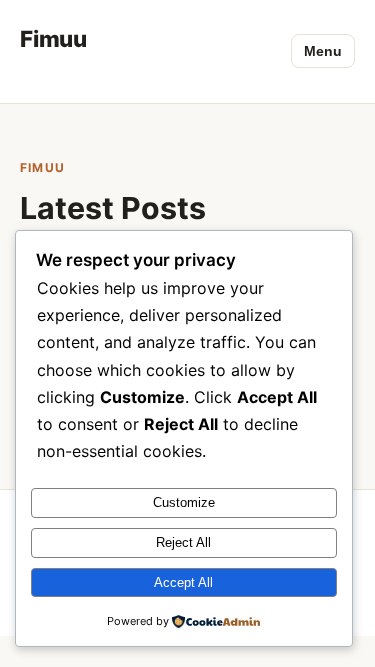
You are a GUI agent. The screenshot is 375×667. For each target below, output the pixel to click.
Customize (184, 502)
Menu (323, 51)
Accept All (183, 582)
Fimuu (53, 38)
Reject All (183, 542)
